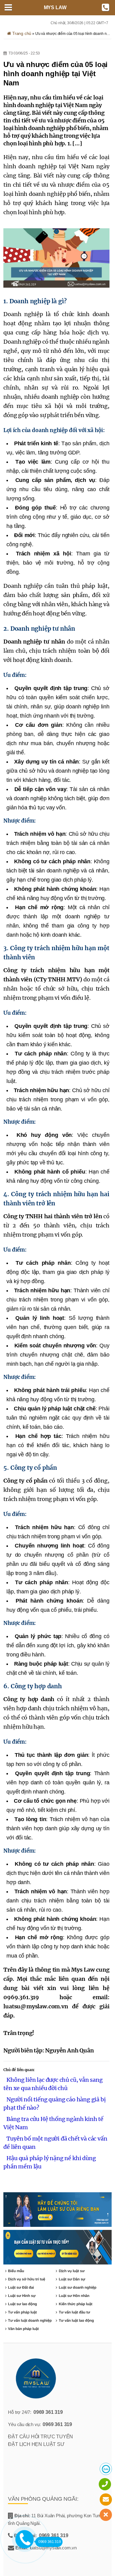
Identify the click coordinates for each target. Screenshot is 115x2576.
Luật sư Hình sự (22, 2296)
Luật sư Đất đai (21, 2287)
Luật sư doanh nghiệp (78, 2287)
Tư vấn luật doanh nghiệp (30, 2320)
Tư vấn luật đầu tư (75, 2312)
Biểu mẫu (16, 2271)
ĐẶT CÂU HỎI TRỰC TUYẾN (40, 2437)
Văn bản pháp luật (23, 2329)
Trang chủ (21, 33)
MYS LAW (55, 7)
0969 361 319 (48, 2412)
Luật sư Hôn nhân (74, 2296)
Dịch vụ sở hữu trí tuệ (27, 2279)
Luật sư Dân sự (72, 2279)
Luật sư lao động (22, 2304)
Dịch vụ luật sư (72, 2271)
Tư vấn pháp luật (22, 2312)
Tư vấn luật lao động (76, 2320)
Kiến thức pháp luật (76, 2304)
